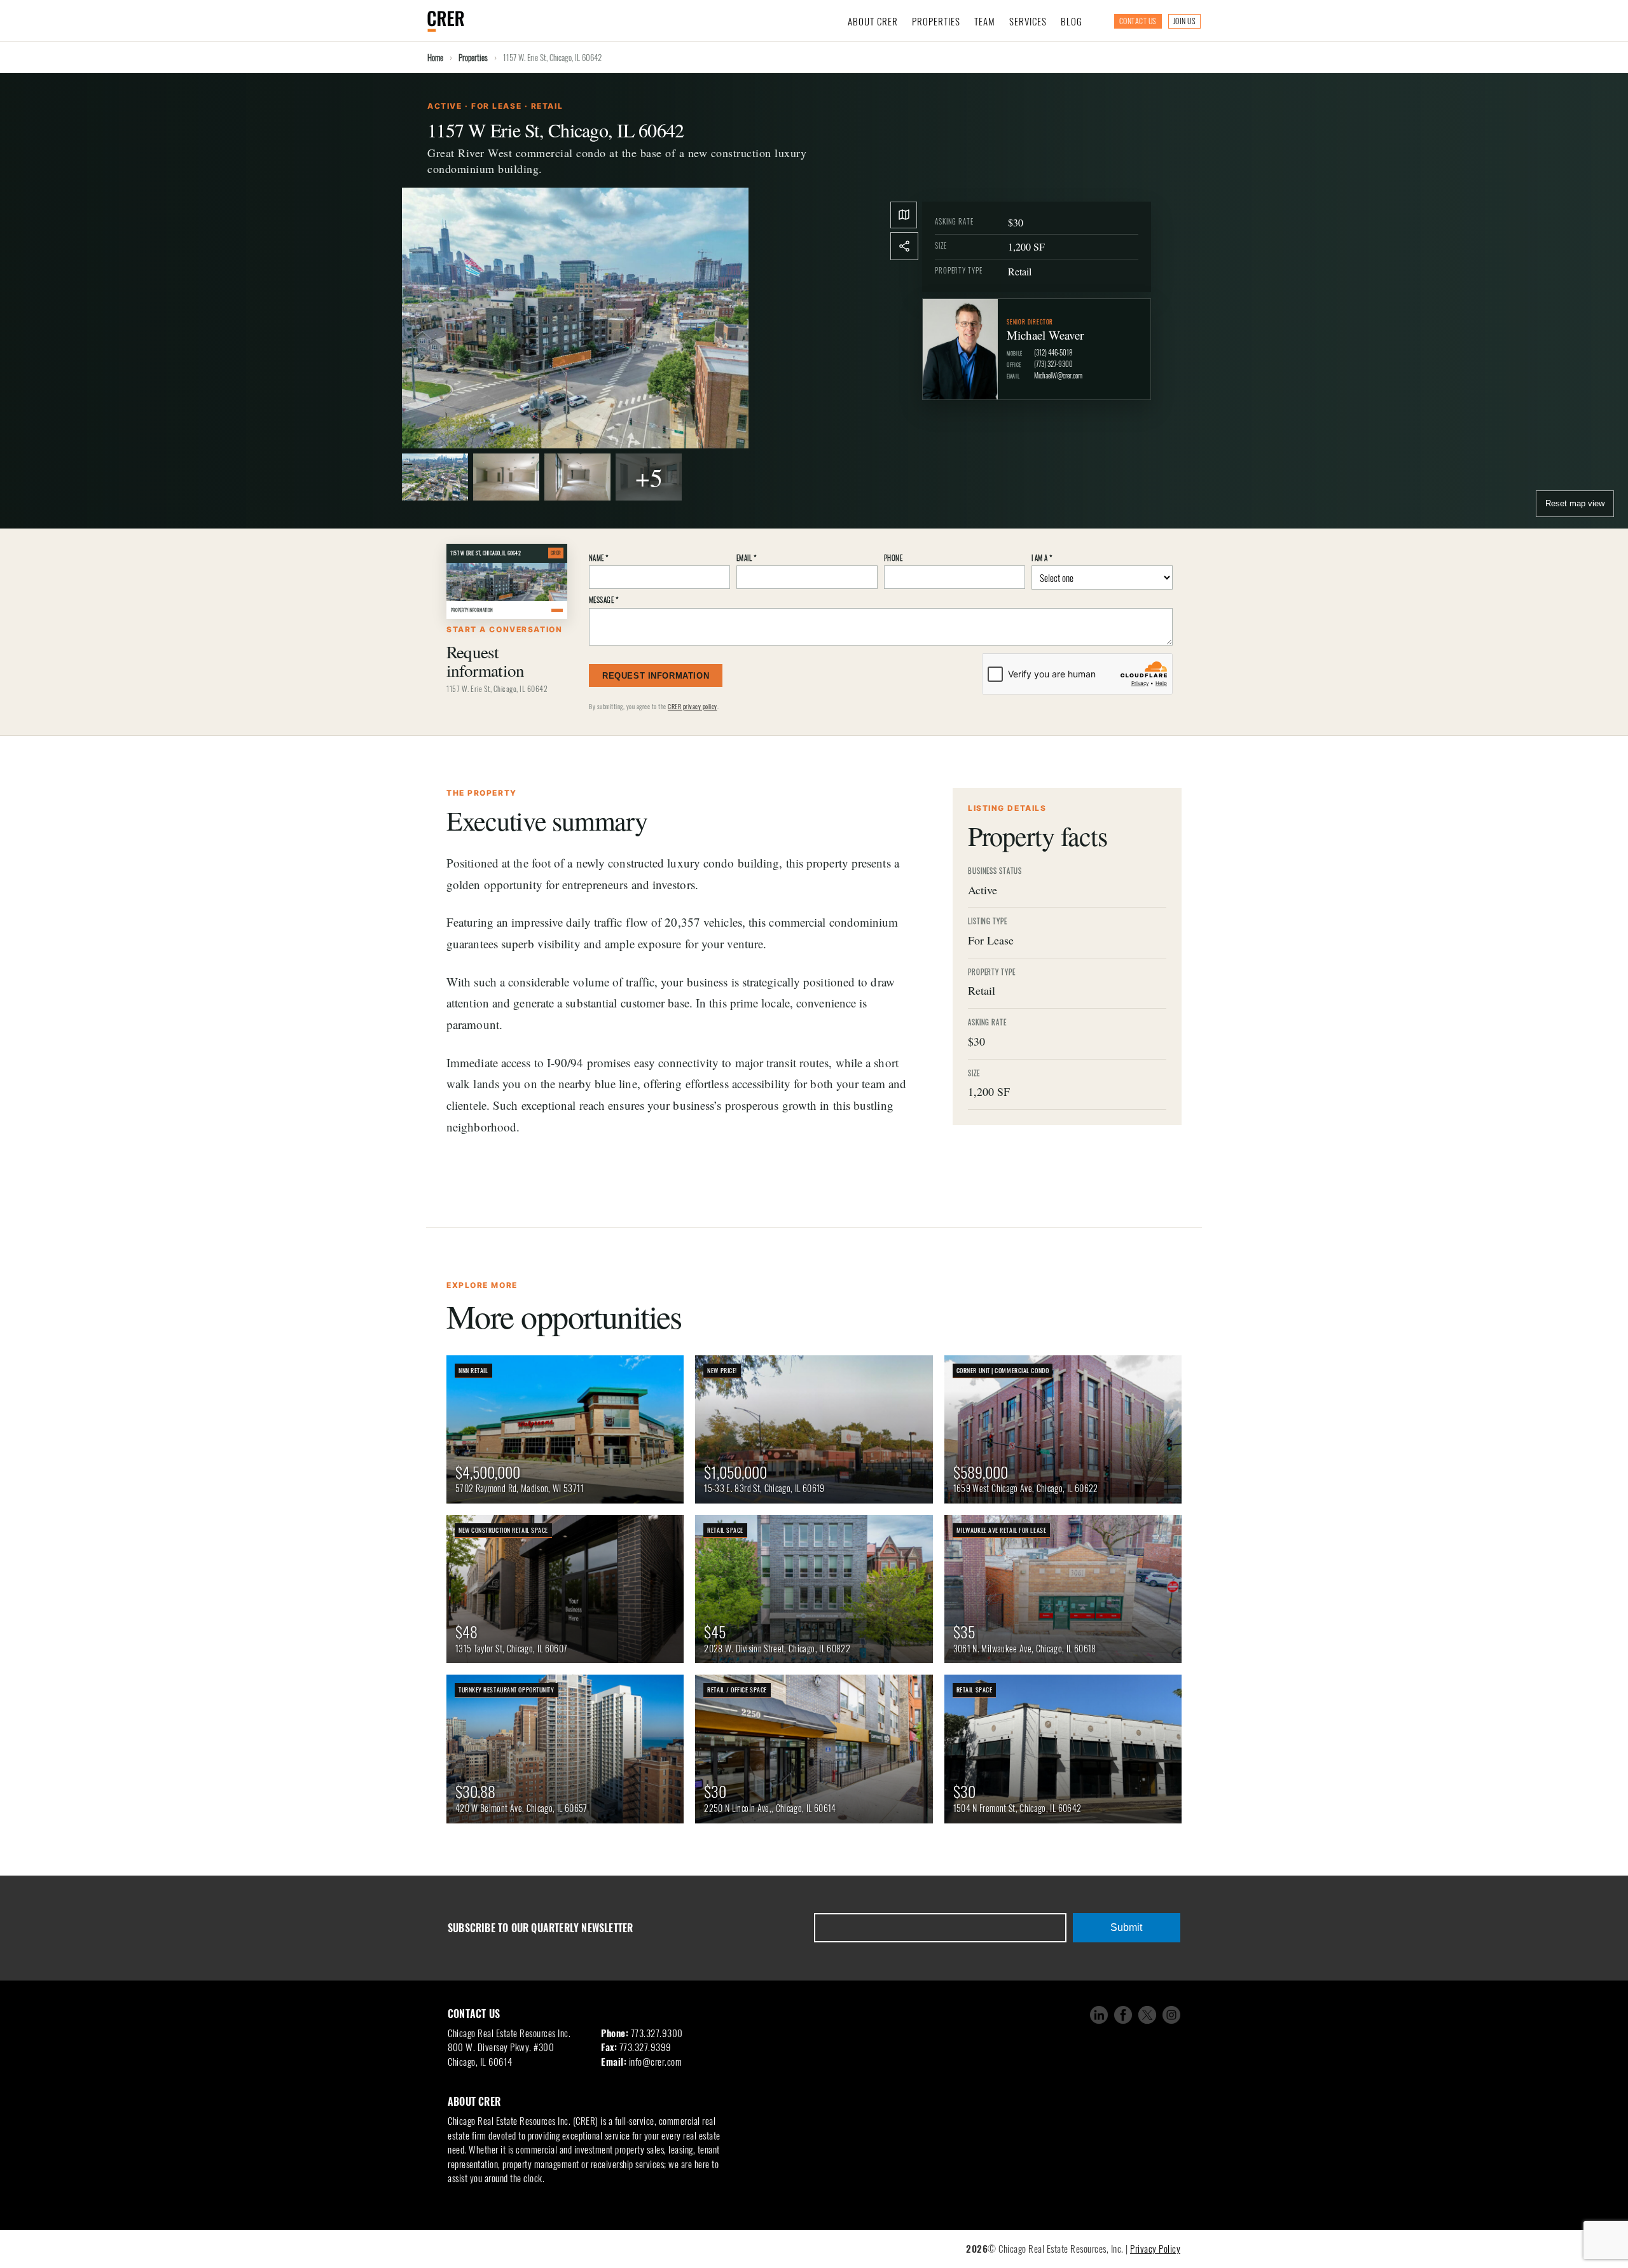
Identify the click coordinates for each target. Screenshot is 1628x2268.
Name (599, 558)
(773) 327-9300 (1040, 364)
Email (747, 558)
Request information (656, 676)
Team (985, 21)
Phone (893, 558)
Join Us (1185, 21)
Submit (1126, 1927)
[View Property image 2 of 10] (435, 477)
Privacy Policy (1155, 2248)
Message (604, 600)
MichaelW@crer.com (1045, 375)
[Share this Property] (904, 246)
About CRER (873, 21)
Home (435, 57)
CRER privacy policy (693, 706)
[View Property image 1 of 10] (618, 318)
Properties (936, 21)
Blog (1072, 21)
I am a (1042, 558)
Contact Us (1138, 21)
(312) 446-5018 (1039, 352)
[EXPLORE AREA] (904, 215)
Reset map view (1575, 503)
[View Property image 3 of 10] (506, 477)
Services (1028, 21)
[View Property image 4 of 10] (577, 477)
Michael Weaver (1045, 335)
